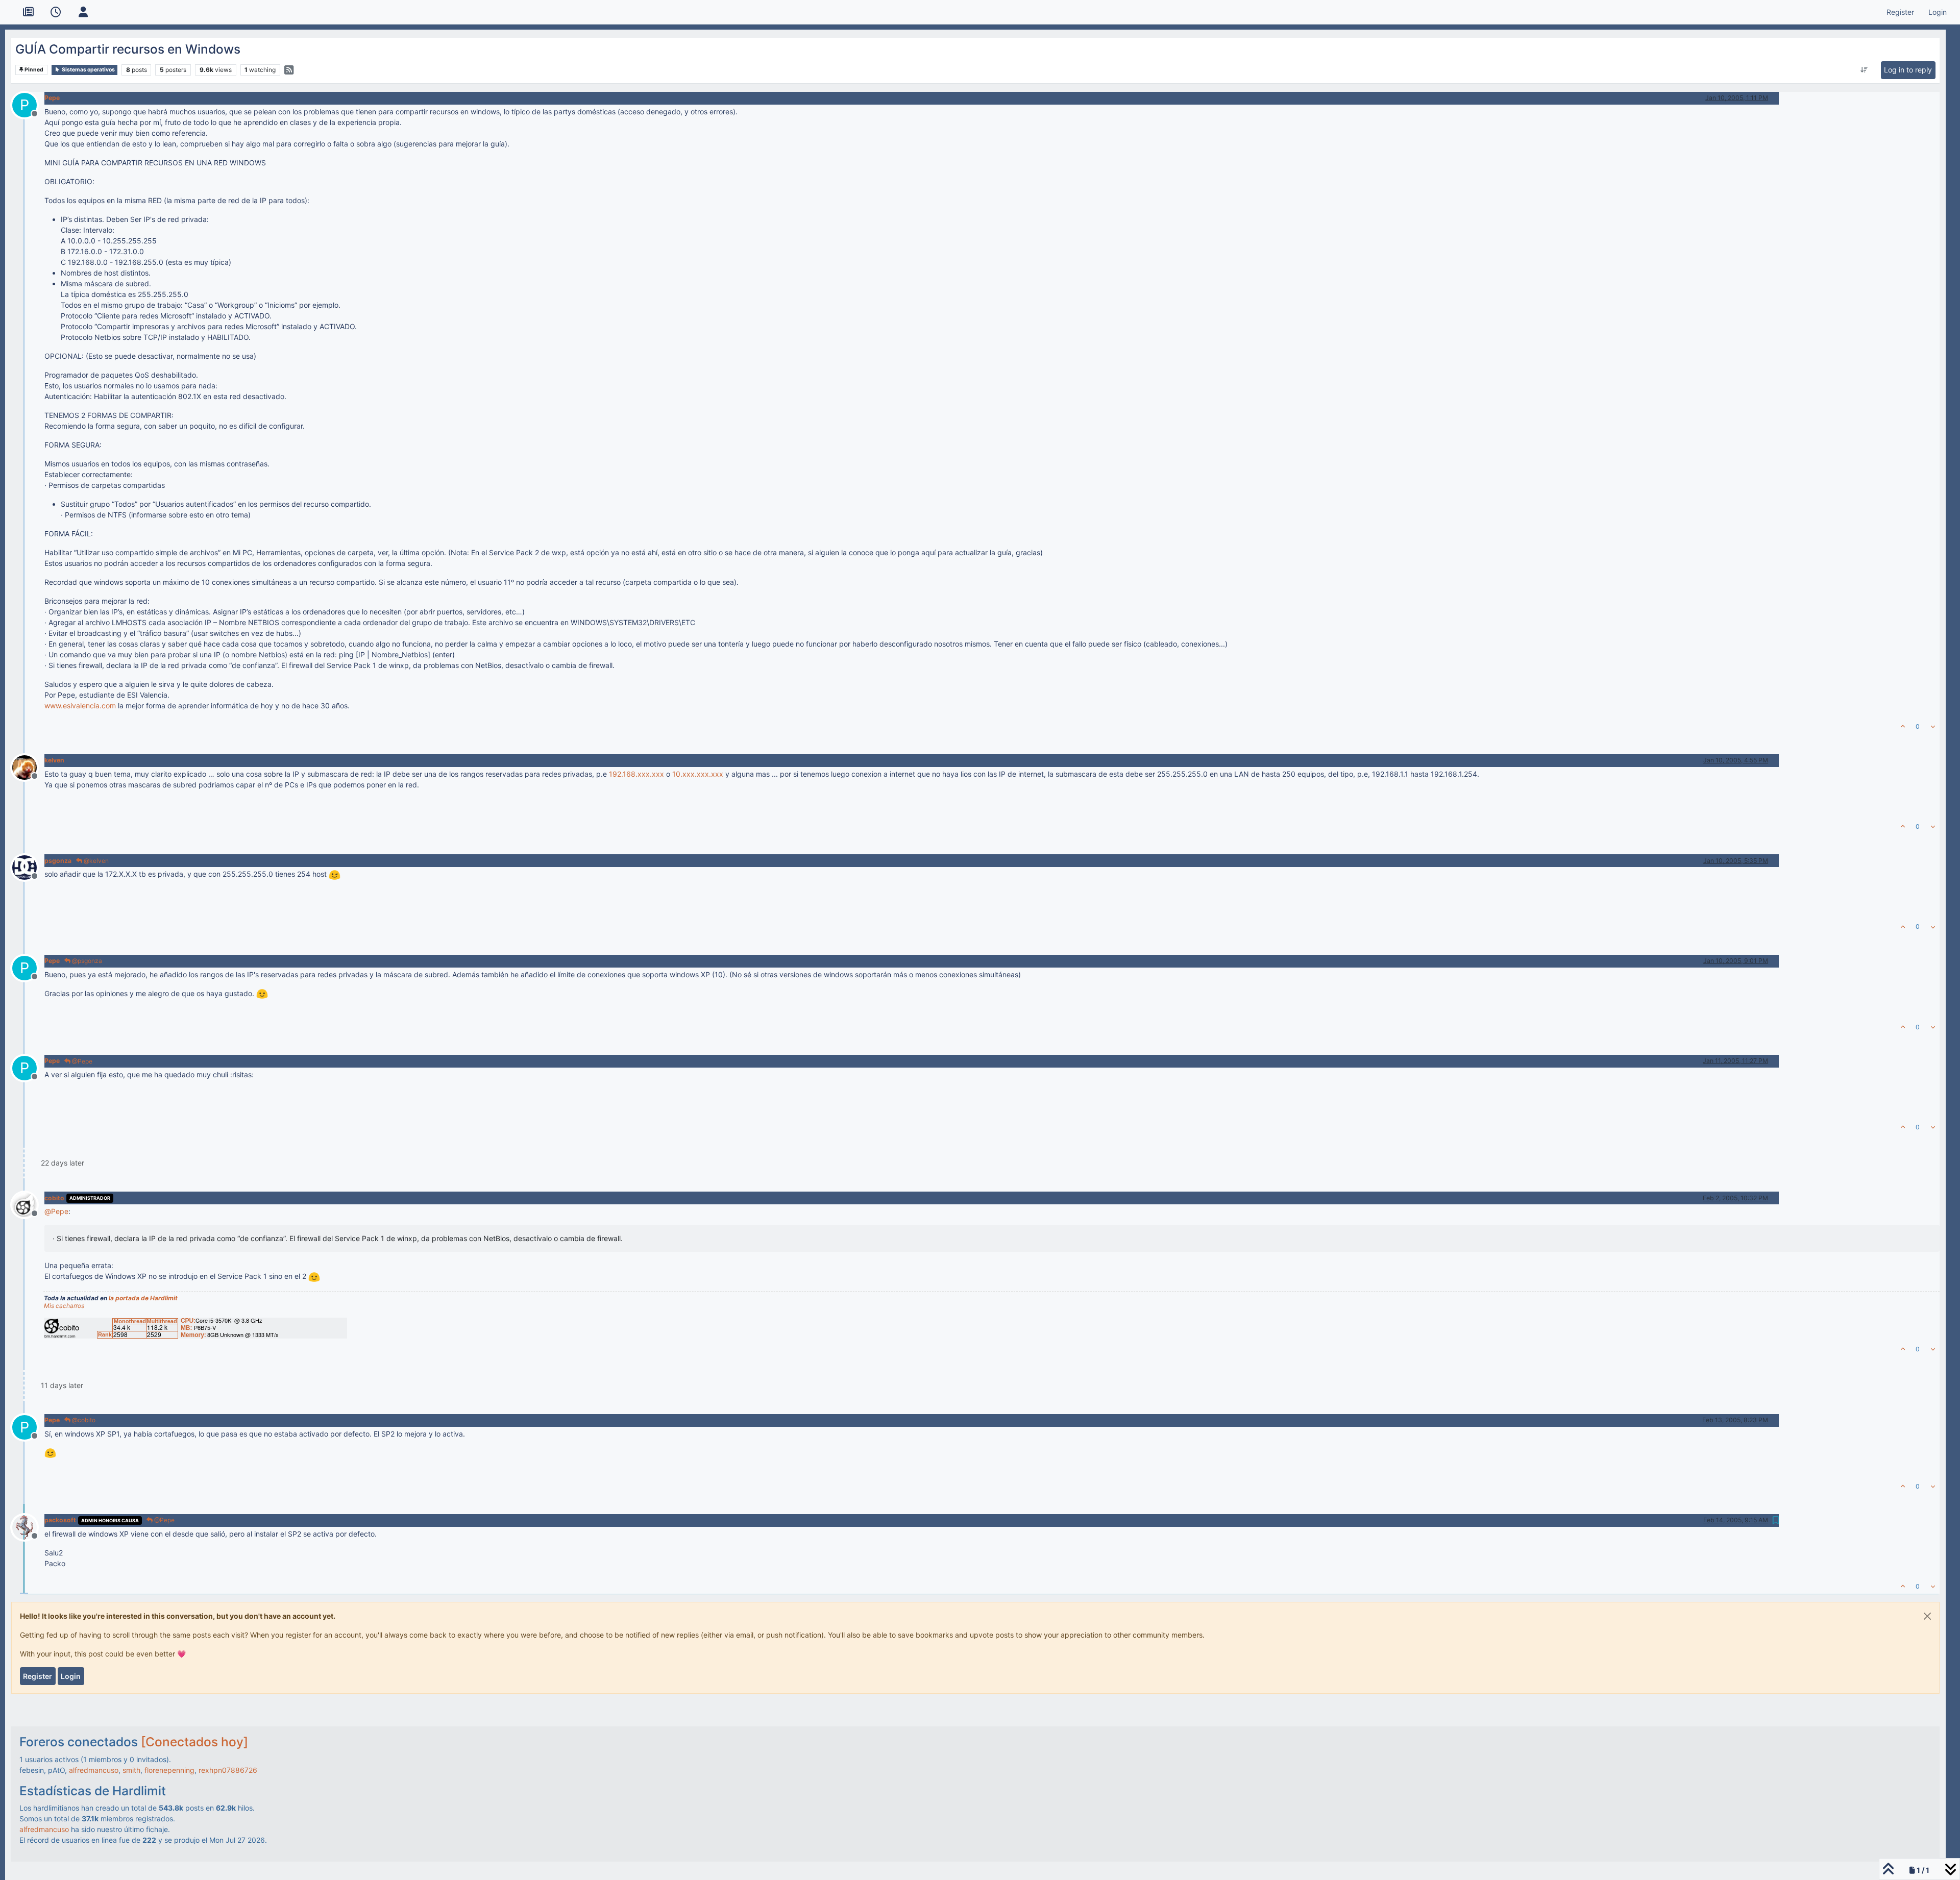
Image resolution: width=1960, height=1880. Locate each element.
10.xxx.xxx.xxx (698, 774)
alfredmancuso (94, 1770)
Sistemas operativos (88, 70)
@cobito (83, 1420)
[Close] (1927, 1616)
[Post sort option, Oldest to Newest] (1864, 70)
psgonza (58, 861)
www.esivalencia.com (80, 706)
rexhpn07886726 (228, 1770)
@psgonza (86, 961)
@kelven (95, 861)
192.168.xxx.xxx (636, 774)
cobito (54, 1198)
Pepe (52, 98)
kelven (54, 760)
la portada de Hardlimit (143, 1298)
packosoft (60, 1520)
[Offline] (28, 767)
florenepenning (169, 1770)
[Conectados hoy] (194, 1742)
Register (38, 1676)
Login (71, 1676)
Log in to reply (1908, 70)
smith (131, 1770)
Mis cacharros (64, 1306)
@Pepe (81, 1061)
